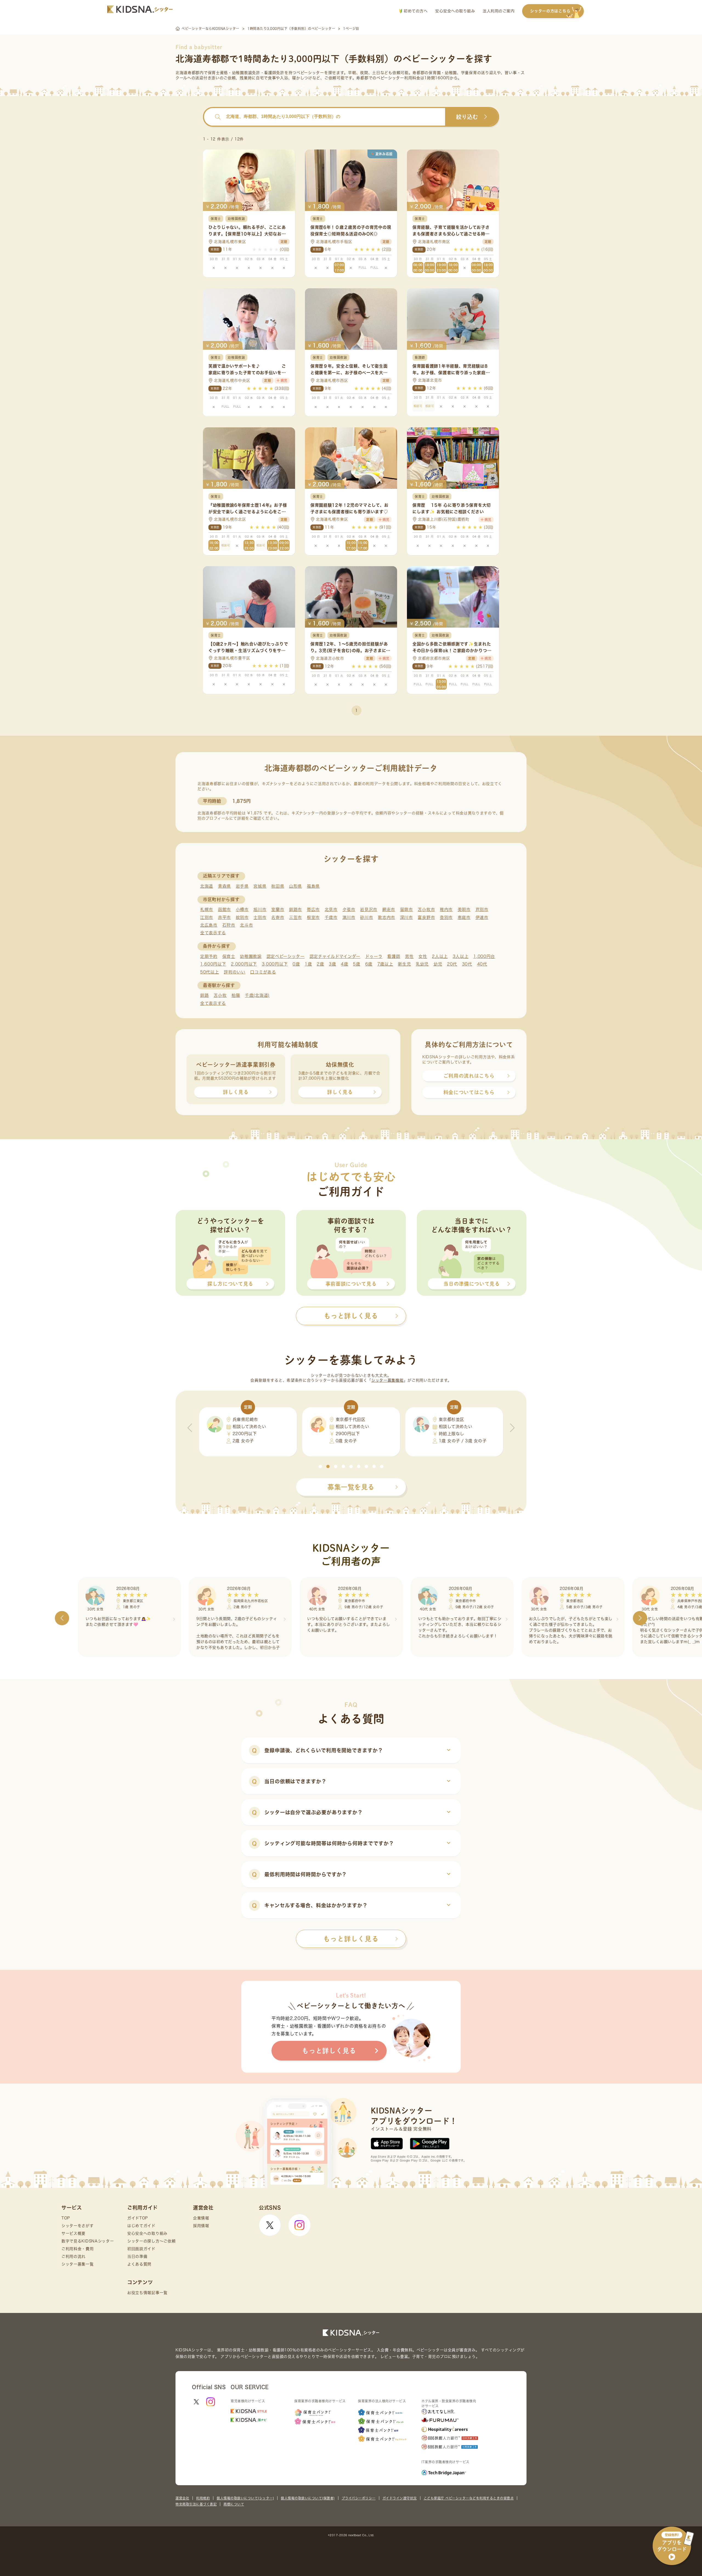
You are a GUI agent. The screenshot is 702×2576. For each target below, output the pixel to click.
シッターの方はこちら (550, 11)
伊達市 (482, 917)
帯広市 (313, 909)
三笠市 (295, 917)
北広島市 (209, 925)
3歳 (332, 964)
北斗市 (246, 925)
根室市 (313, 917)
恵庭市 (464, 917)
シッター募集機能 (387, 1380)
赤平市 (224, 917)
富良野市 (426, 917)
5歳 (356, 964)
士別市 (260, 917)
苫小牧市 (426, 909)
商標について (234, 2504)
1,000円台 (484, 956)
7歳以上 (385, 964)
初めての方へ (415, 11)
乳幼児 (422, 964)
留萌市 (407, 909)
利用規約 (203, 2498)
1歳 (308, 964)
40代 (482, 964)
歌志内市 (387, 917)
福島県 (313, 886)
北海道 (207, 886)
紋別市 (242, 917)
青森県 (224, 886)
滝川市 (349, 917)
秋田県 (278, 886)
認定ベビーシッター (286, 956)
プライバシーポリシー (359, 2498)
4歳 (344, 964)
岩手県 (242, 886)
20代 (452, 964)
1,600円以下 (213, 964)
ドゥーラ (374, 956)
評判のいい (235, 972)
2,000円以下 (244, 964)
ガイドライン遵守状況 (400, 2498)
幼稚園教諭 (251, 956)
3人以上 (461, 956)
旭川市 (260, 909)
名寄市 (278, 917)
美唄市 (464, 909)
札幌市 (207, 909)
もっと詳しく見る (351, 1939)
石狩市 (229, 925)
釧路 (204, 995)
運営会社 (182, 2498)
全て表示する (213, 933)
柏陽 (236, 995)
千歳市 (331, 917)
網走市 (389, 909)
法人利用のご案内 (499, 11)
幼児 (438, 964)
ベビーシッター (310, 73)
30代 (467, 964)
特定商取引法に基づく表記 (196, 2504)
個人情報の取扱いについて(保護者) (308, 2498)
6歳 (369, 964)
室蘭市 (278, 909)
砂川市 (366, 917)
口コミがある (263, 972)
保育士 (229, 956)
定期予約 (209, 956)
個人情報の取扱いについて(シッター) (245, 2498)
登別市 (446, 917)
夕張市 (349, 909)
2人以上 (440, 956)
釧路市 (295, 909)
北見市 (331, 909)
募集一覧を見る (351, 1487)
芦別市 (482, 909)
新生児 (404, 964)
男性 (409, 956)
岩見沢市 (369, 909)
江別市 (207, 917)
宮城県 (260, 886)
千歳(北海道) (257, 995)
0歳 (296, 964)
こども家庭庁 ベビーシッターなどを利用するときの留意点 (469, 2498)
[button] (320, 1466)
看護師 (394, 956)
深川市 (407, 917)
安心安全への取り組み (455, 11)
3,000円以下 (275, 964)
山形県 (295, 886)
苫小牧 (220, 995)
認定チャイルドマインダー (335, 956)
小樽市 (242, 909)
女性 (423, 956)
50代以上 (210, 972)
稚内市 (446, 909)
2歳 (320, 964)
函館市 (224, 909)
